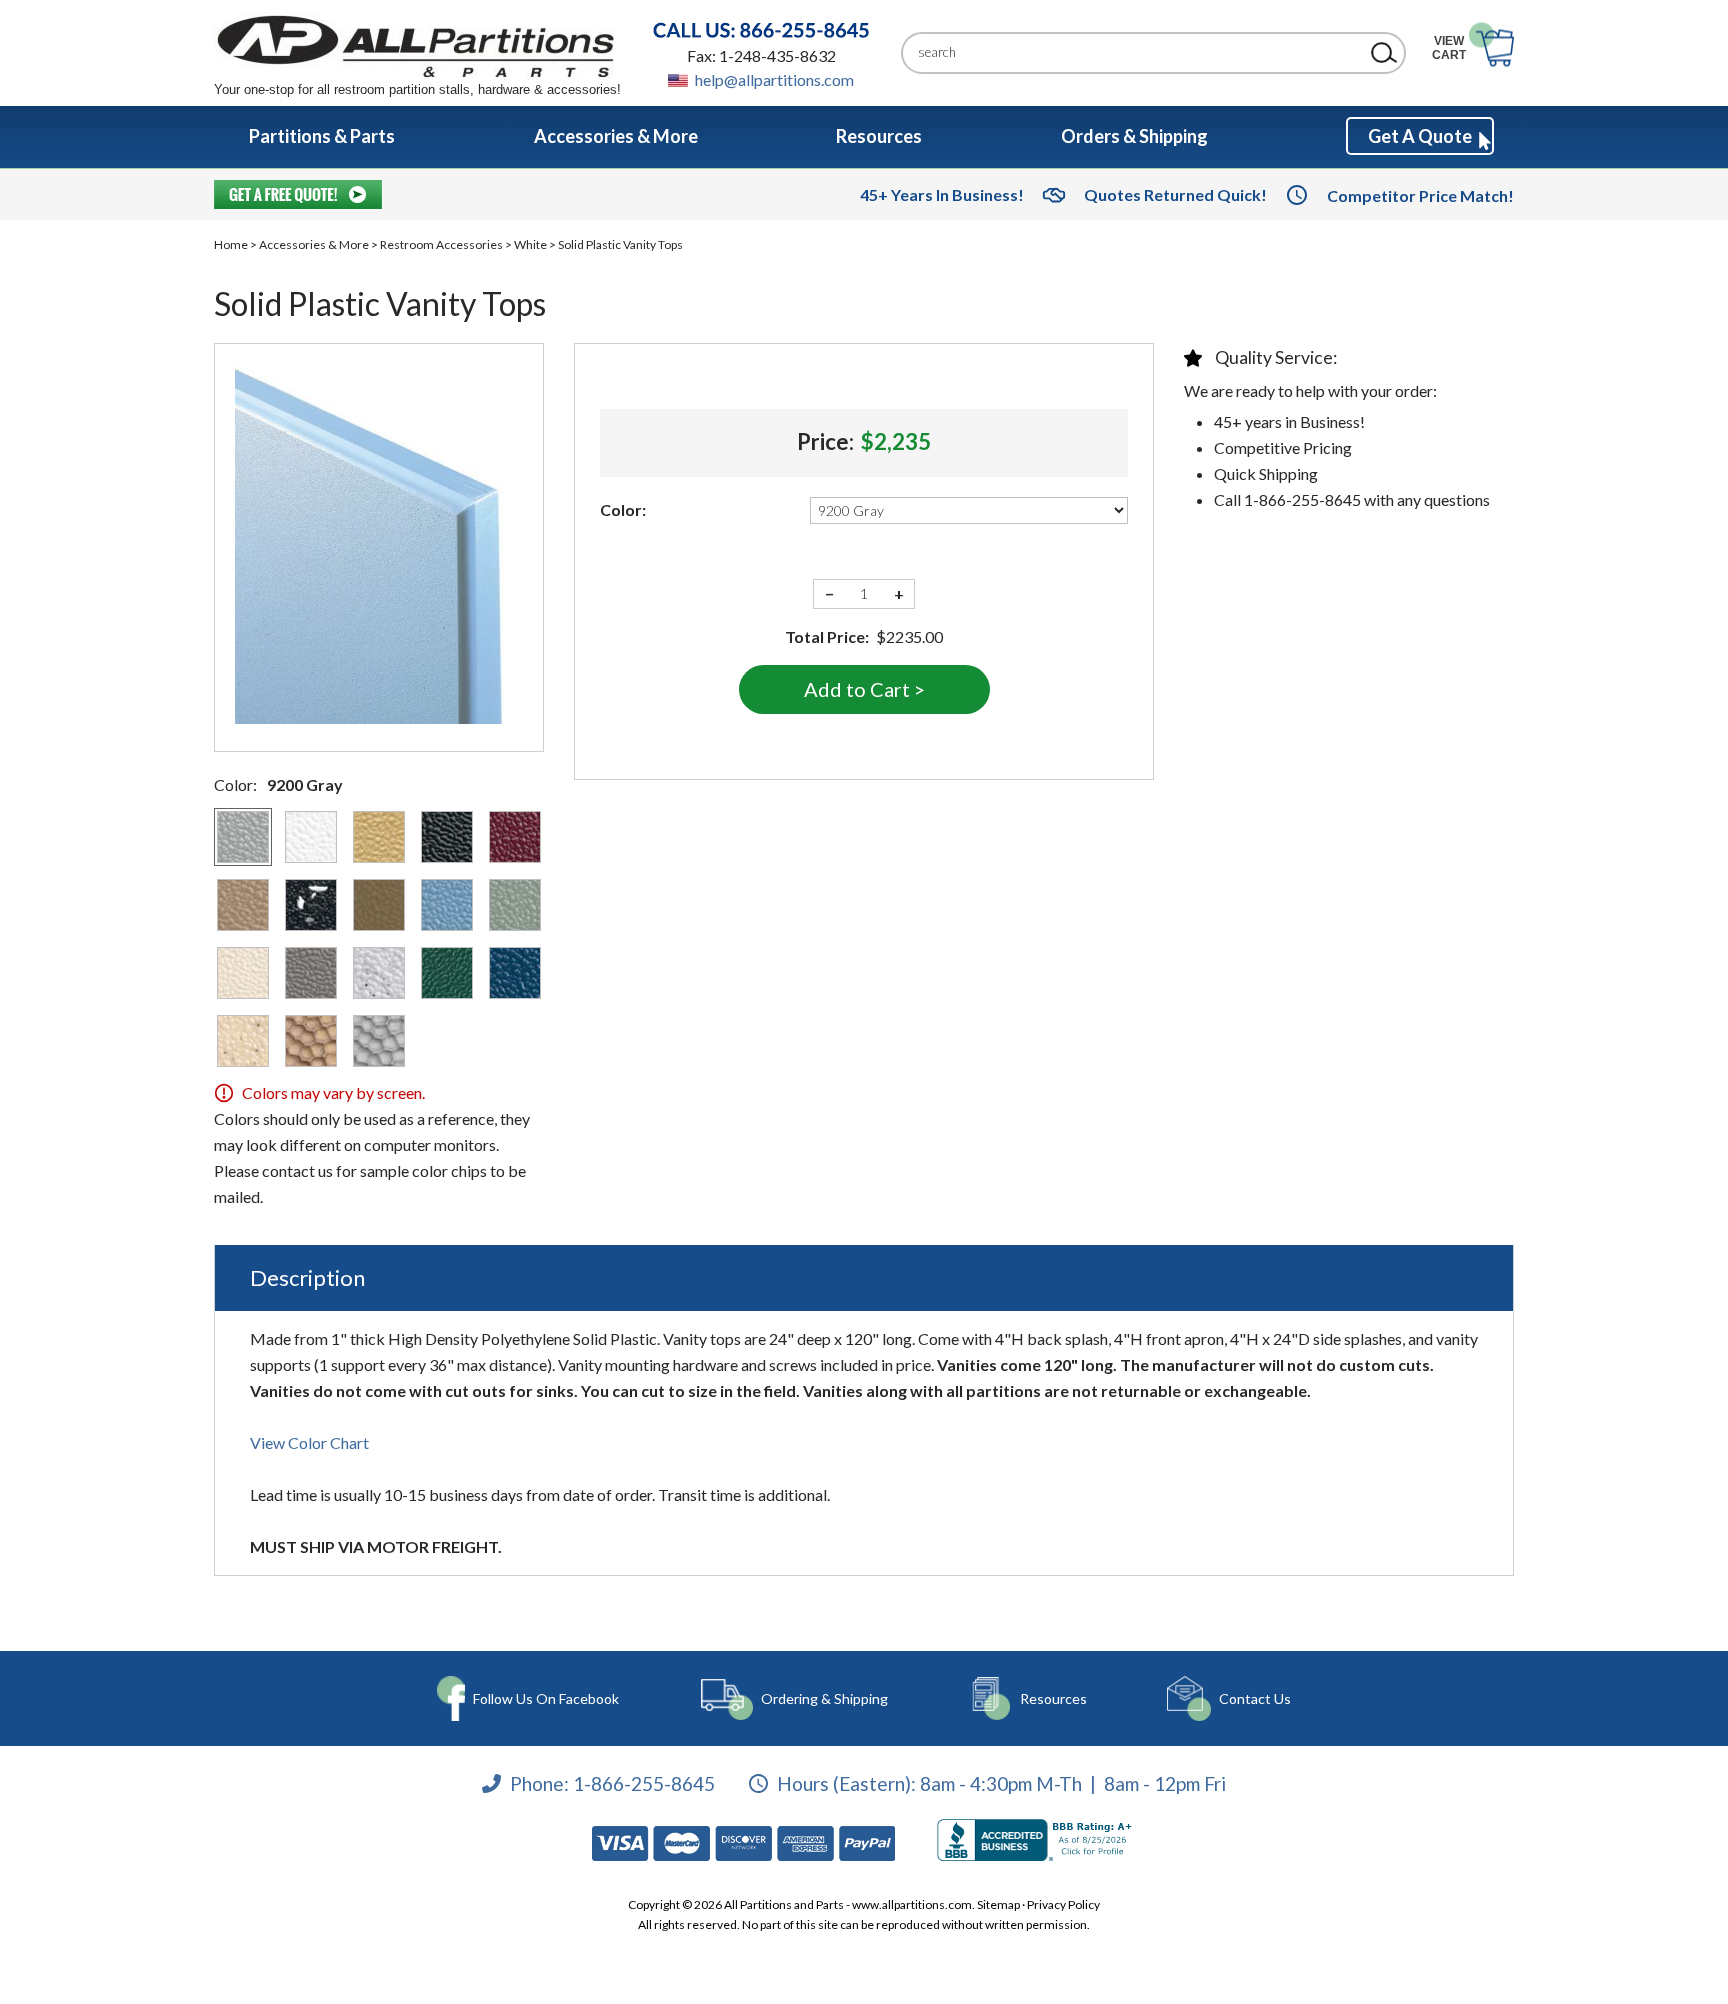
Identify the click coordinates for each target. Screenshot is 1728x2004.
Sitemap (998, 1904)
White (530, 244)
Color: (623, 509)
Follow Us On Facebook (546, 1698)
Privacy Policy (1063, 1904)
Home (231, 244)
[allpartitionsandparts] (417, 45)
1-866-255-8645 (644, 1782)
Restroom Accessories (441, 244)
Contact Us (1255, 1698)
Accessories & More (314, 244)
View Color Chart (309, 1442)
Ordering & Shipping (824, 1698)
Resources (1053, 1698)
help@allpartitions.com (774, 79)
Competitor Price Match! (1420, 195)
